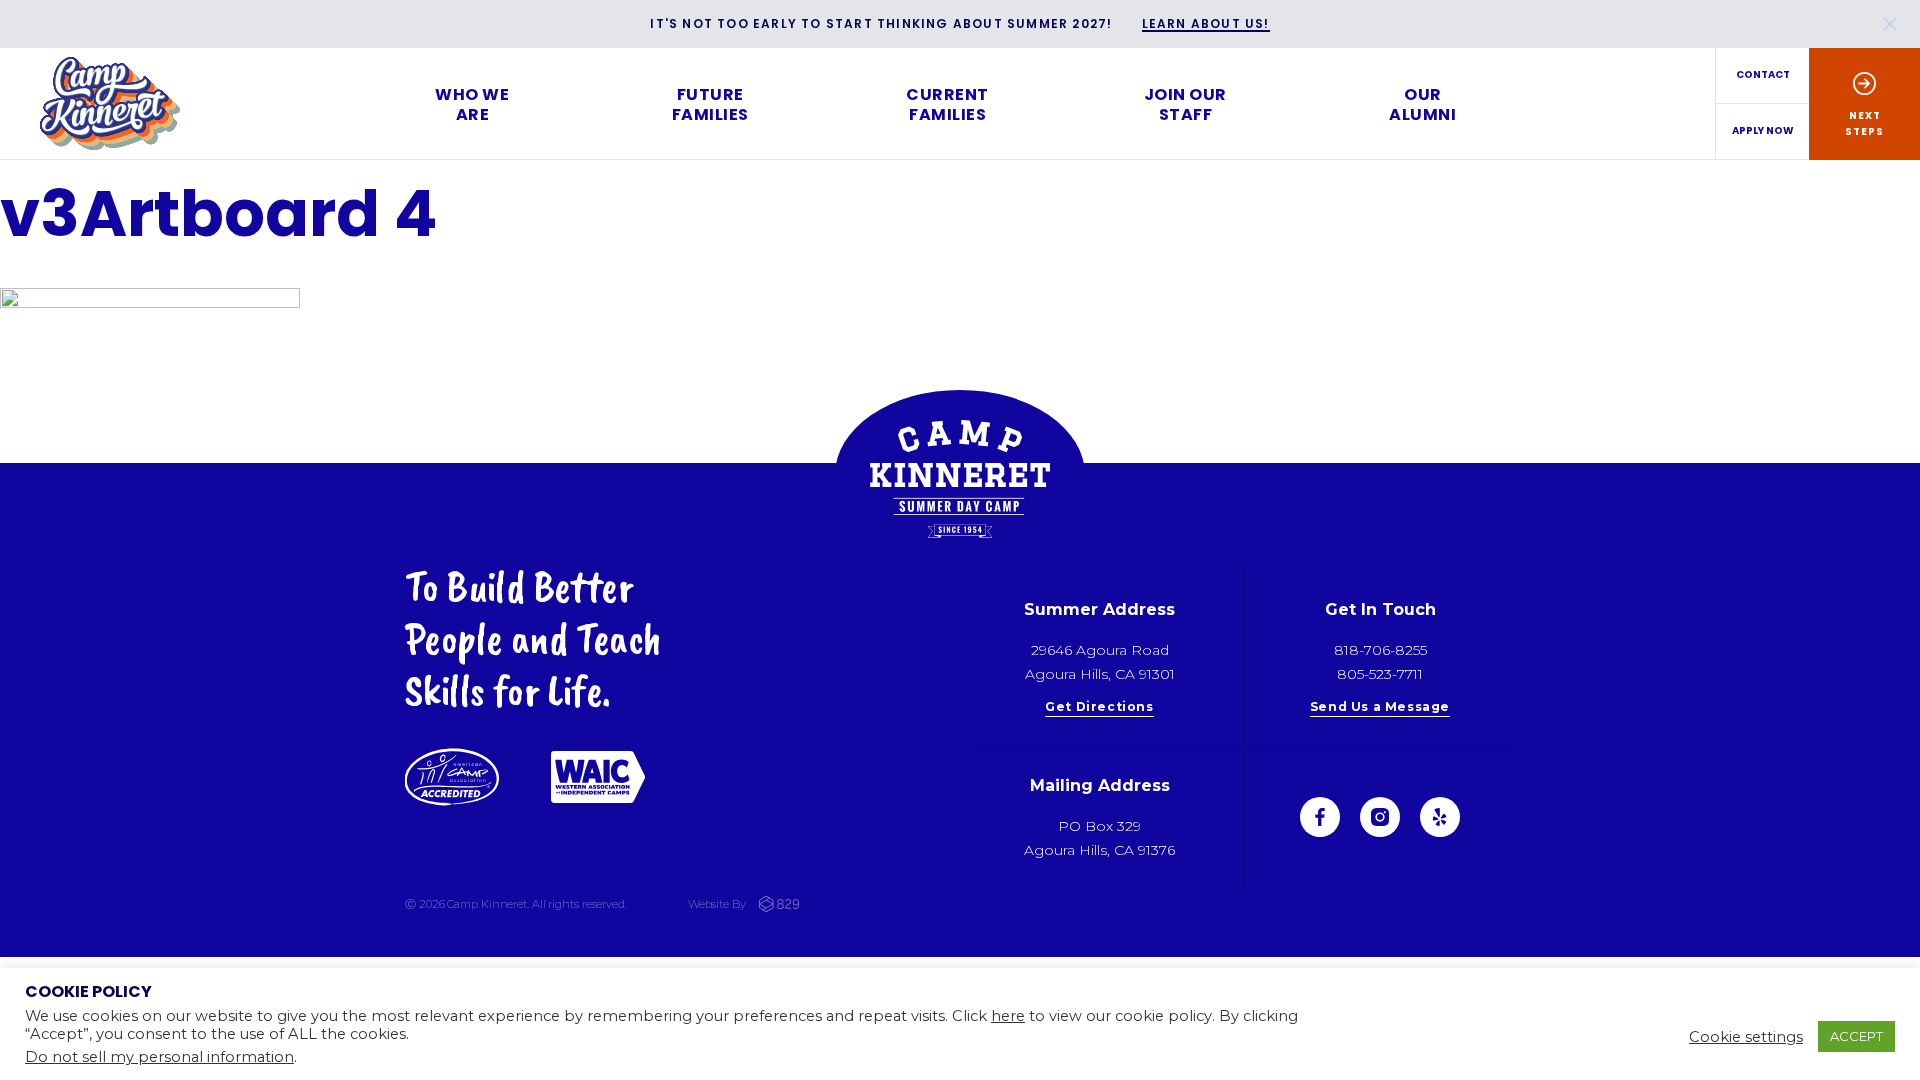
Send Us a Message (1380, 707)
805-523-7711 (1380, 674)
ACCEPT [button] (1856, 1036)
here (1008, 1016)
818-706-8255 (1380, 650)
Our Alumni (1422, 104)
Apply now (1763, 130)
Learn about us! (1206, 24)
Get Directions (1099, 707)
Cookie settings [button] (1746, 1037)
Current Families (947, 104)
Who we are (472, 104)
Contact (1763, 74)
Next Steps (1864, 123)
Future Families (710, 104)
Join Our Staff (1185, 104)
